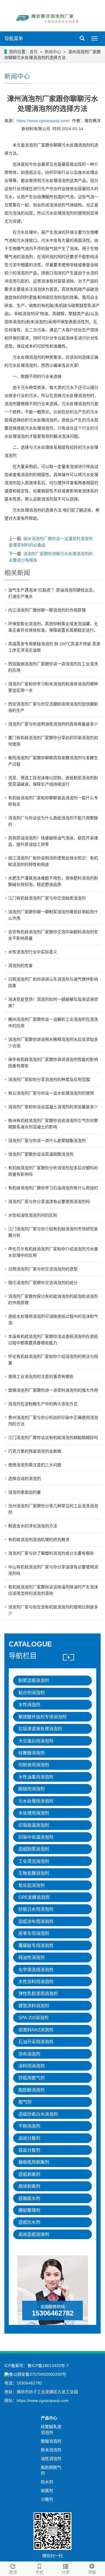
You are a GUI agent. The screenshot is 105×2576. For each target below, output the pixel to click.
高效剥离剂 (29, 2186)
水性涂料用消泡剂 (36, 1981)
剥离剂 (47, 2491)
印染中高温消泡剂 (36, 1837)
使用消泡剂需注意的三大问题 (35, 1465)
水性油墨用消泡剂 (36, 1777)
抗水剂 (47, 2482)
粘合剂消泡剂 (32, 1693)
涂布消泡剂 (29, 2054)
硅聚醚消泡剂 (32, 1753)
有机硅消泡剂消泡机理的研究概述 (39, 1540)
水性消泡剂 (29, 1704)
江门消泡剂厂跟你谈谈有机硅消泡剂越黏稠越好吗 (53, 1438)
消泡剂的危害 (20, 966)
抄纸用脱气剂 (32, 2078)
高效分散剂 (29, 2138)
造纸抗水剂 (29, 2222)
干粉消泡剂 (29, 2126)
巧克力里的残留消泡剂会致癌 (35, 1451)
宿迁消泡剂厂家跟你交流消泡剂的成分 (43, 1283)
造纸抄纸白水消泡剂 (38, 2114)
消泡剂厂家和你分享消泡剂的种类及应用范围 (49, 1079)
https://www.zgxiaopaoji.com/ (43, 121)
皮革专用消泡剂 (34, 1933)
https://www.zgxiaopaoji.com (43, 2400)
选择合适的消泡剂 (24, 1479)
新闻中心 (53, 52)
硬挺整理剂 (29, 2210)
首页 (34, 52)
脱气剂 (25, 2102)
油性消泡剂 (51, 2459)
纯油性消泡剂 (32, 1957)
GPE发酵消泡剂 (34, 1897)
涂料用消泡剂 (32, 2066)
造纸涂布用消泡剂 (36, 1921)
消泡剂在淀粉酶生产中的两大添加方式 (43, 1404)
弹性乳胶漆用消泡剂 (38, 1993)
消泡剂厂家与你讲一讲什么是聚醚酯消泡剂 (47, 1140)
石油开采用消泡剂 (36, 2042)
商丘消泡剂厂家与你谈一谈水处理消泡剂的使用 (51, 1093)
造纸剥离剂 (29, 2174)
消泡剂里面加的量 (24, 1492)
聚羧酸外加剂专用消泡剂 (42, 1717)
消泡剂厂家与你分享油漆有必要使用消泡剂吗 (49, 1202)
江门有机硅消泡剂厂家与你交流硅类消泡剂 (47, 898)
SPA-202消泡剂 (33, 2018)
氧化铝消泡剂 (32, 1885)
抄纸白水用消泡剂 (36, 1909)
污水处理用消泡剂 (36, 1801)
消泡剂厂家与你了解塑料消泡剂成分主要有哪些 (51, 1553)
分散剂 (47, 2499)
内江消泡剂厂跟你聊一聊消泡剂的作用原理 (47, 610)
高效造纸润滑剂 (34, 2234)
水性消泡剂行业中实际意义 (33, 952)
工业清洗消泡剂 (34, 1861)
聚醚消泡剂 (51, 2441)
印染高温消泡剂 (34, 1825)
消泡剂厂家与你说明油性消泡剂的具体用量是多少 (53, 724)
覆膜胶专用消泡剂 (36, 1945)
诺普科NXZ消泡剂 (36, 2030)
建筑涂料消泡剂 (34, 2006)
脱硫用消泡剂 (32, 1789)
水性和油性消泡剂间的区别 (33, 1215)
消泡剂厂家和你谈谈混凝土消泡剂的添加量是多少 (53, 1107)
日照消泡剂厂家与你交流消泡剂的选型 (43, 1269)
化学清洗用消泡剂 (36, 1970)
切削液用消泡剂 (34, 1765)
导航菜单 (14, 39)
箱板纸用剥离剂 (34, 2162)
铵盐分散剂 (29, 2150)
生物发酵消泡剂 (34, 1873)
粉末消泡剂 (51, 2450)
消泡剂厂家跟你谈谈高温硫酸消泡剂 (41, 1154)
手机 (39, 2572)
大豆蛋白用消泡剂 (36, 1741)
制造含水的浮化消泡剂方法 (33, 1526)
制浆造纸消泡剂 (34, 1680)
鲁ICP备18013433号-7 (48, 2366)
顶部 (92, 2572)
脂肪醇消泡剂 (32, 2090)
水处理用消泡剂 (34, 1813)
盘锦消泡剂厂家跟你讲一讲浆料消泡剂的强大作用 (53, 1390)
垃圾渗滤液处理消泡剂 (40, 1729)
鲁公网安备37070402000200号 (38, 2374)
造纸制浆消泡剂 (34, 1849)
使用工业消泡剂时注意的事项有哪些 (41, 1377)
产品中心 (49, 2418)
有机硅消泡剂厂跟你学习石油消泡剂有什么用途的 (53, 1188)
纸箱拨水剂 (29, 2198)
